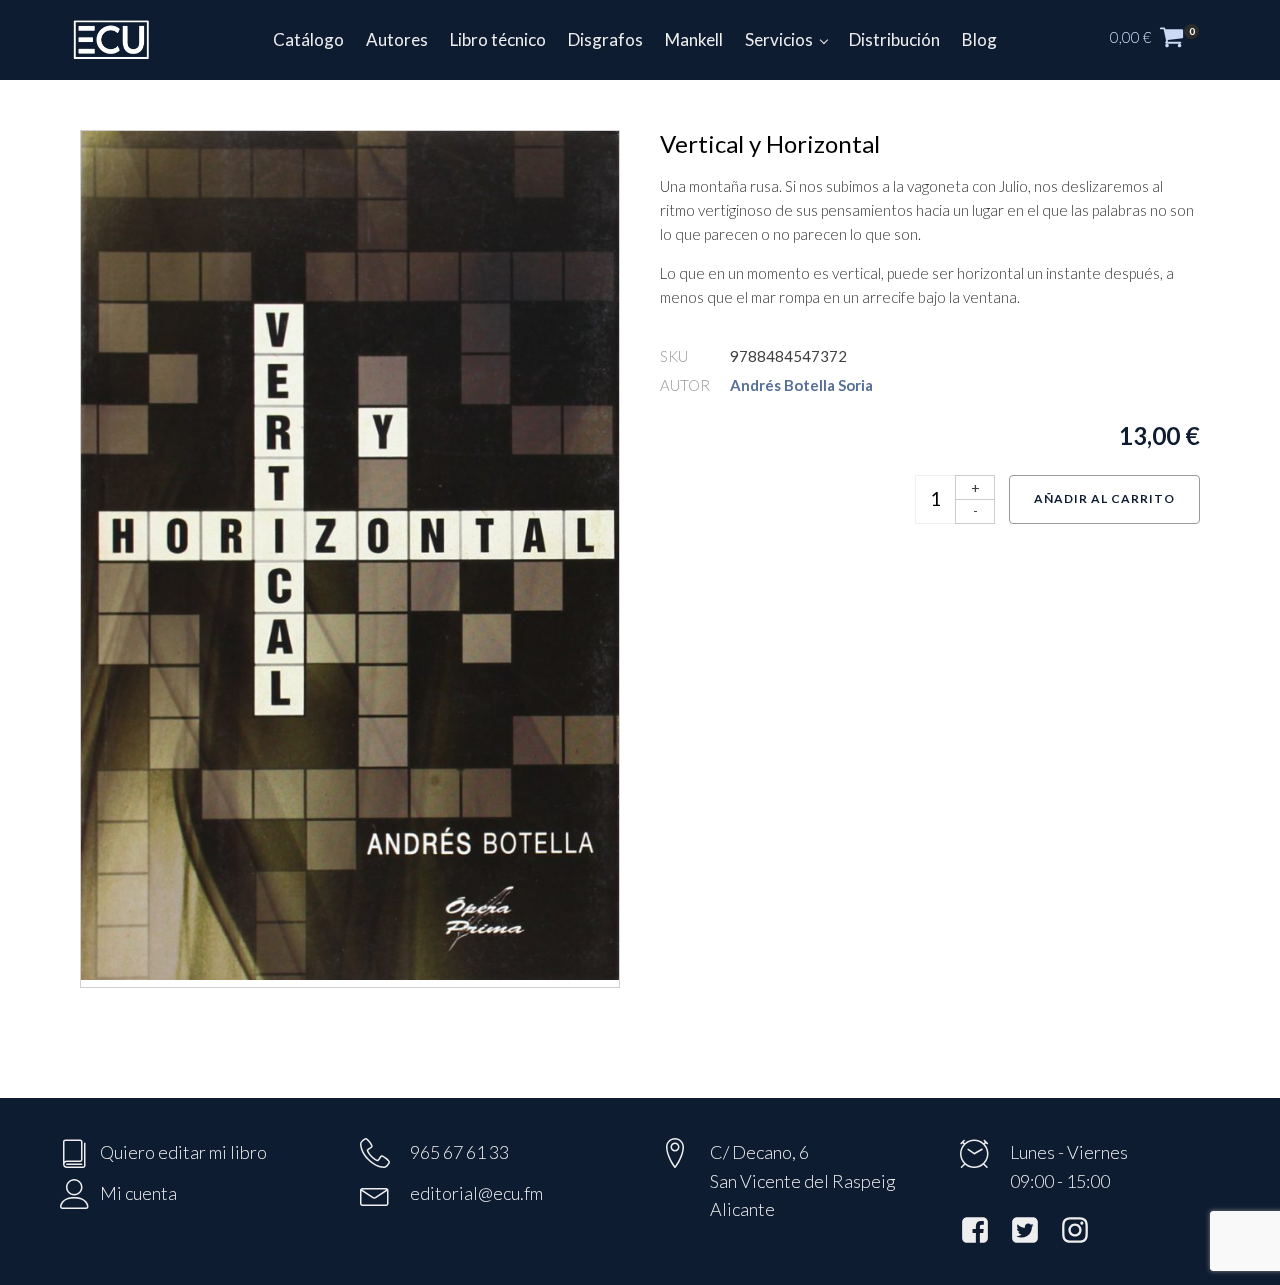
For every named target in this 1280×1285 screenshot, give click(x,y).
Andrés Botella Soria (801, 385)
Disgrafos (605, 39)
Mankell (694, 39)
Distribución (894, 39)
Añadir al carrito (1104, 498)
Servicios (779, 39)
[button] (1165, 40)
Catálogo (308, 39)
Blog (979, 39)
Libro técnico (498, 39)
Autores (397, 39)
